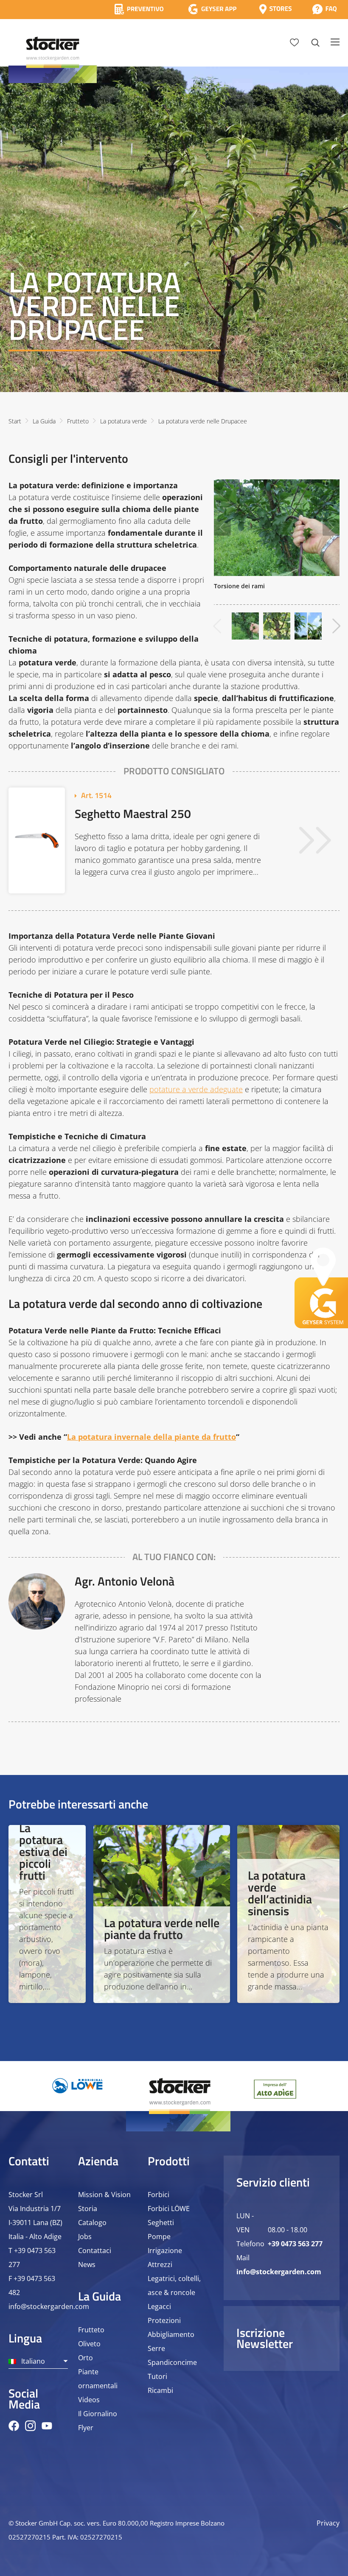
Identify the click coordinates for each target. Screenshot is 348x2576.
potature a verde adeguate (196, 1089)
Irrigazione (165, 2251)
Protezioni (164, 2320)
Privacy (328, 2523)
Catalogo (92, 2223)
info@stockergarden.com (49, 2306)
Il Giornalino (98, 2414)
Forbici (159, 2195)
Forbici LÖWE (169, 2209)
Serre (156, 2348)
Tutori (157, 2376)
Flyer (86, 2428)
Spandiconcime (172, 2362)
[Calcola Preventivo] (139, 9)
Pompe (159, 2237)
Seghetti (161, 2223)
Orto (86, 2358)
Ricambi (160, 2390)
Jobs (85, 2237)
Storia (88, 2209)
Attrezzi (160, 2264)
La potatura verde (123, 421)
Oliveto (89, 2344)
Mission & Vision (104, 2195)
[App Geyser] (212, 9)
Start (15, 421)
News (87, 2264)
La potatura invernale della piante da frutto (152, 1437)
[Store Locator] (275, 9)
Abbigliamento (171, 2334)
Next (331, 527)
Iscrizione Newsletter (265, 2338)
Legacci (159, 2306)
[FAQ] (324, 9)
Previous (222, 527)
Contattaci (95, 2251)
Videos (89, 2400)
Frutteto (78, 421)
